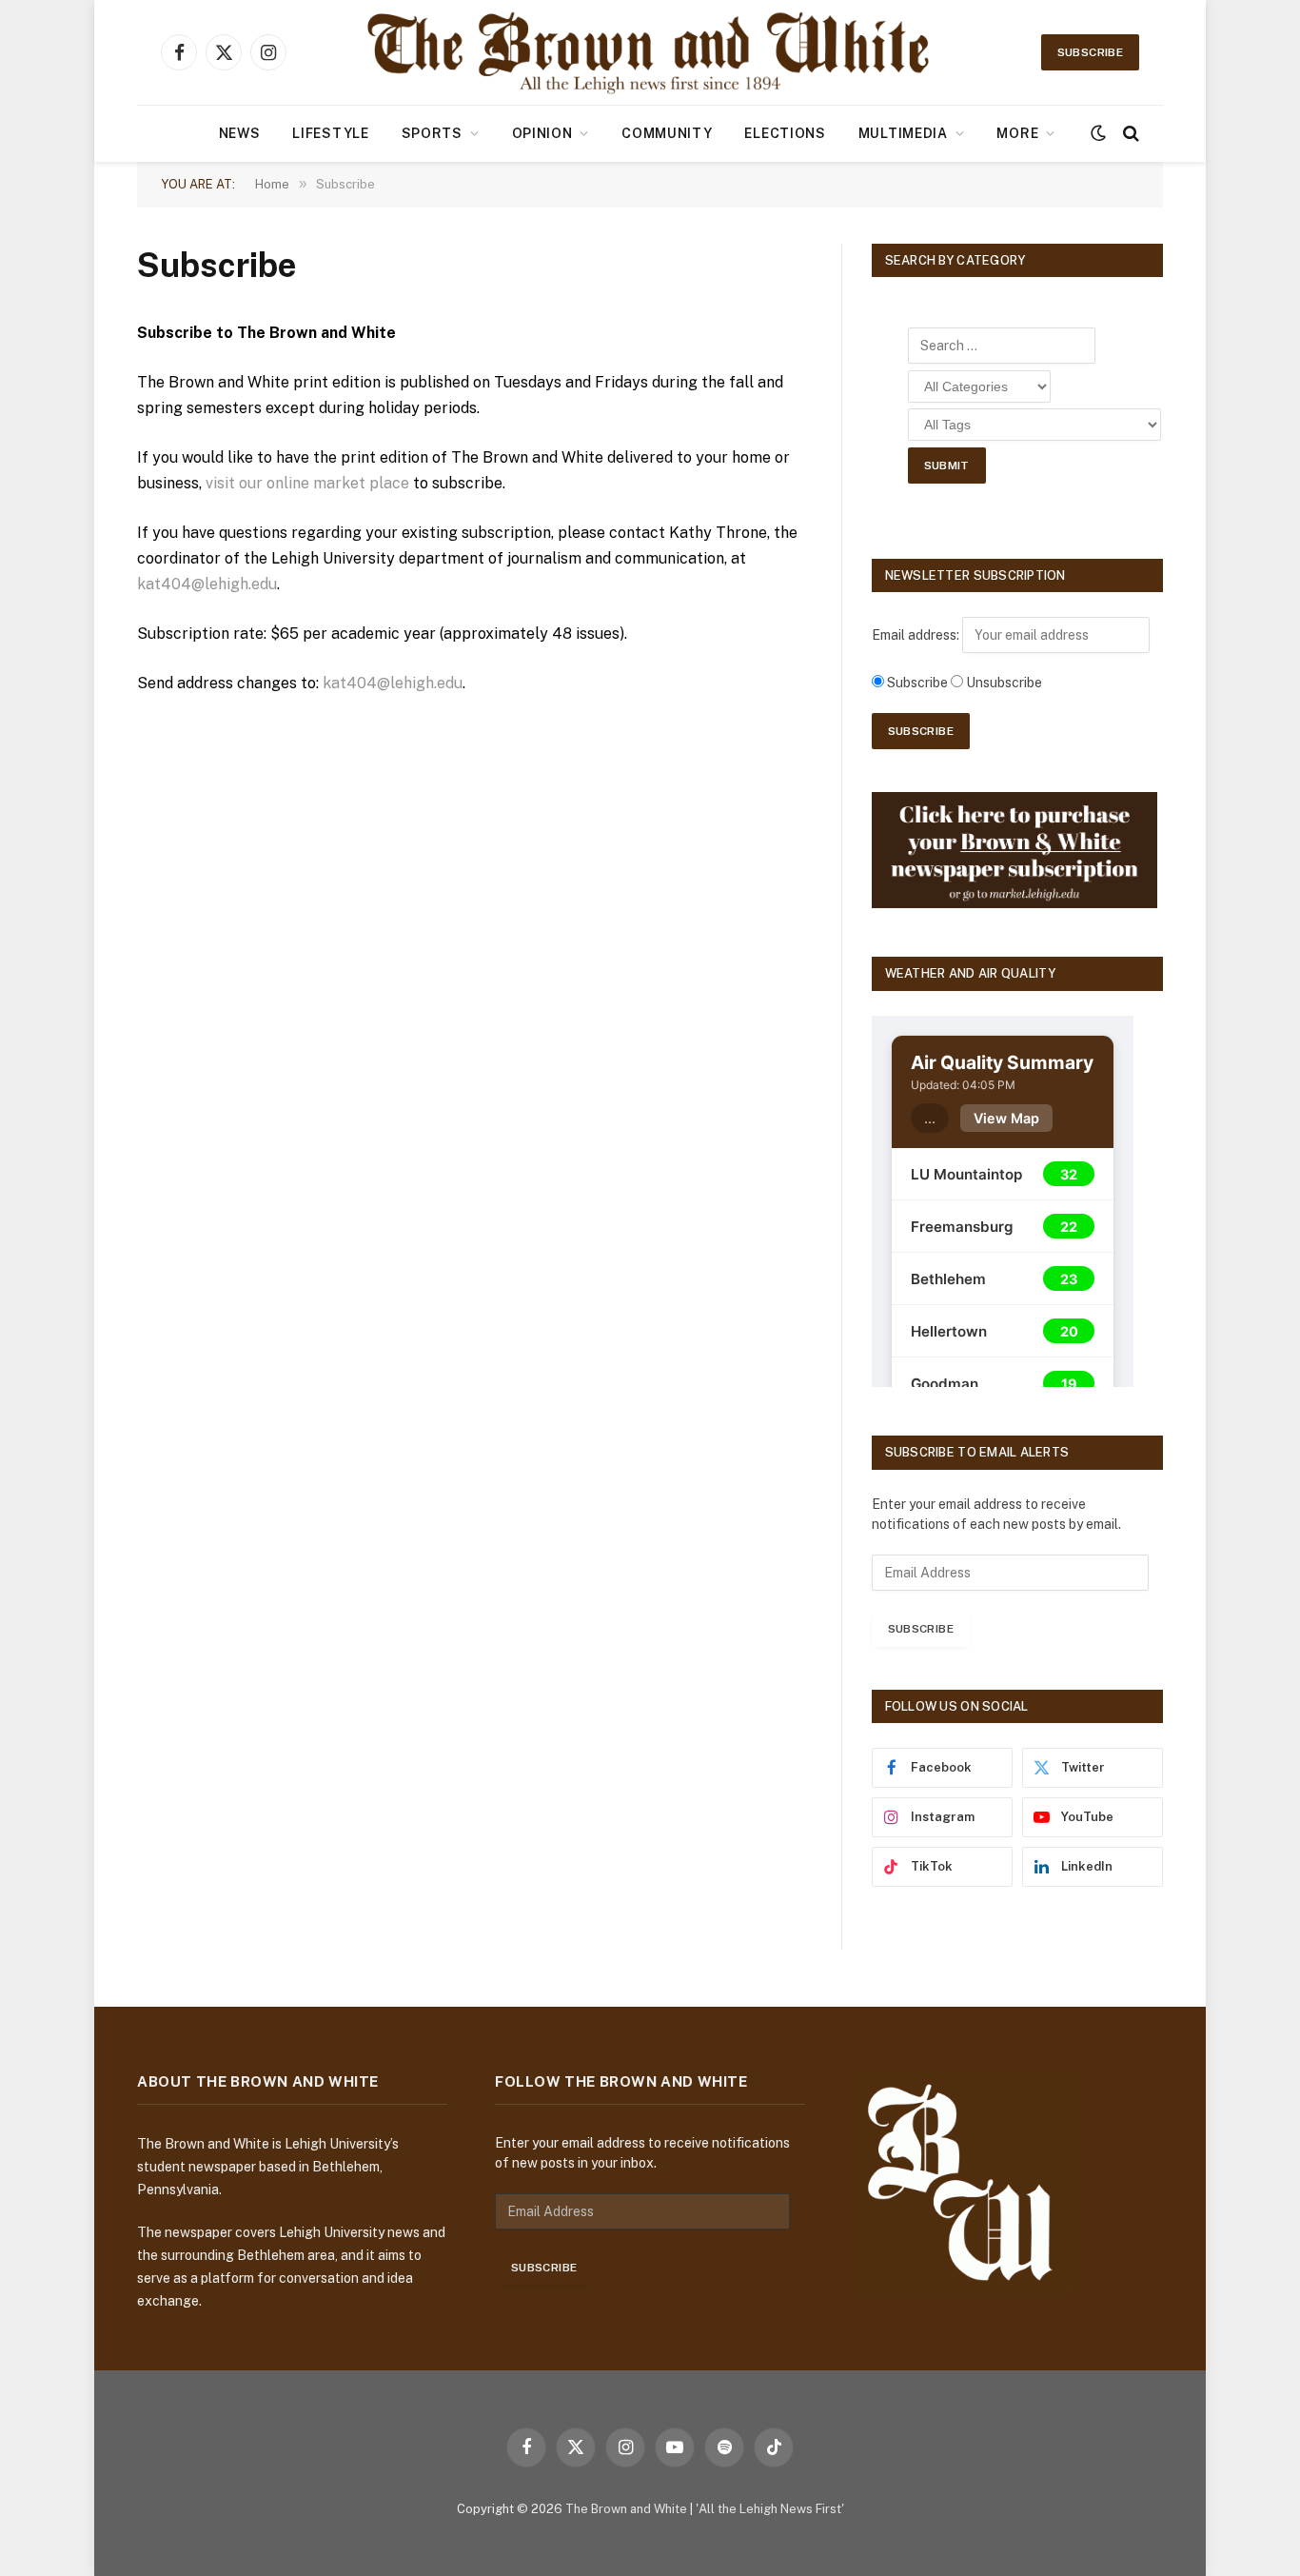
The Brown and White (626, 2509)
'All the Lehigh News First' (770, 2509)
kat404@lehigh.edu (207, 584)
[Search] (1129, 134)
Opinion (542, 133)
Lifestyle (330, 133)
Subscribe (1090, 52)
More (1017, 133)
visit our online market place (307, 483)
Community (667, 133)
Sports (432, 133)
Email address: (917, 635)
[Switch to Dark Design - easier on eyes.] (1098, 133)
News (240, 133)
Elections (785, 133)
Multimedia (903, 133)
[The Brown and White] (650, 52)
